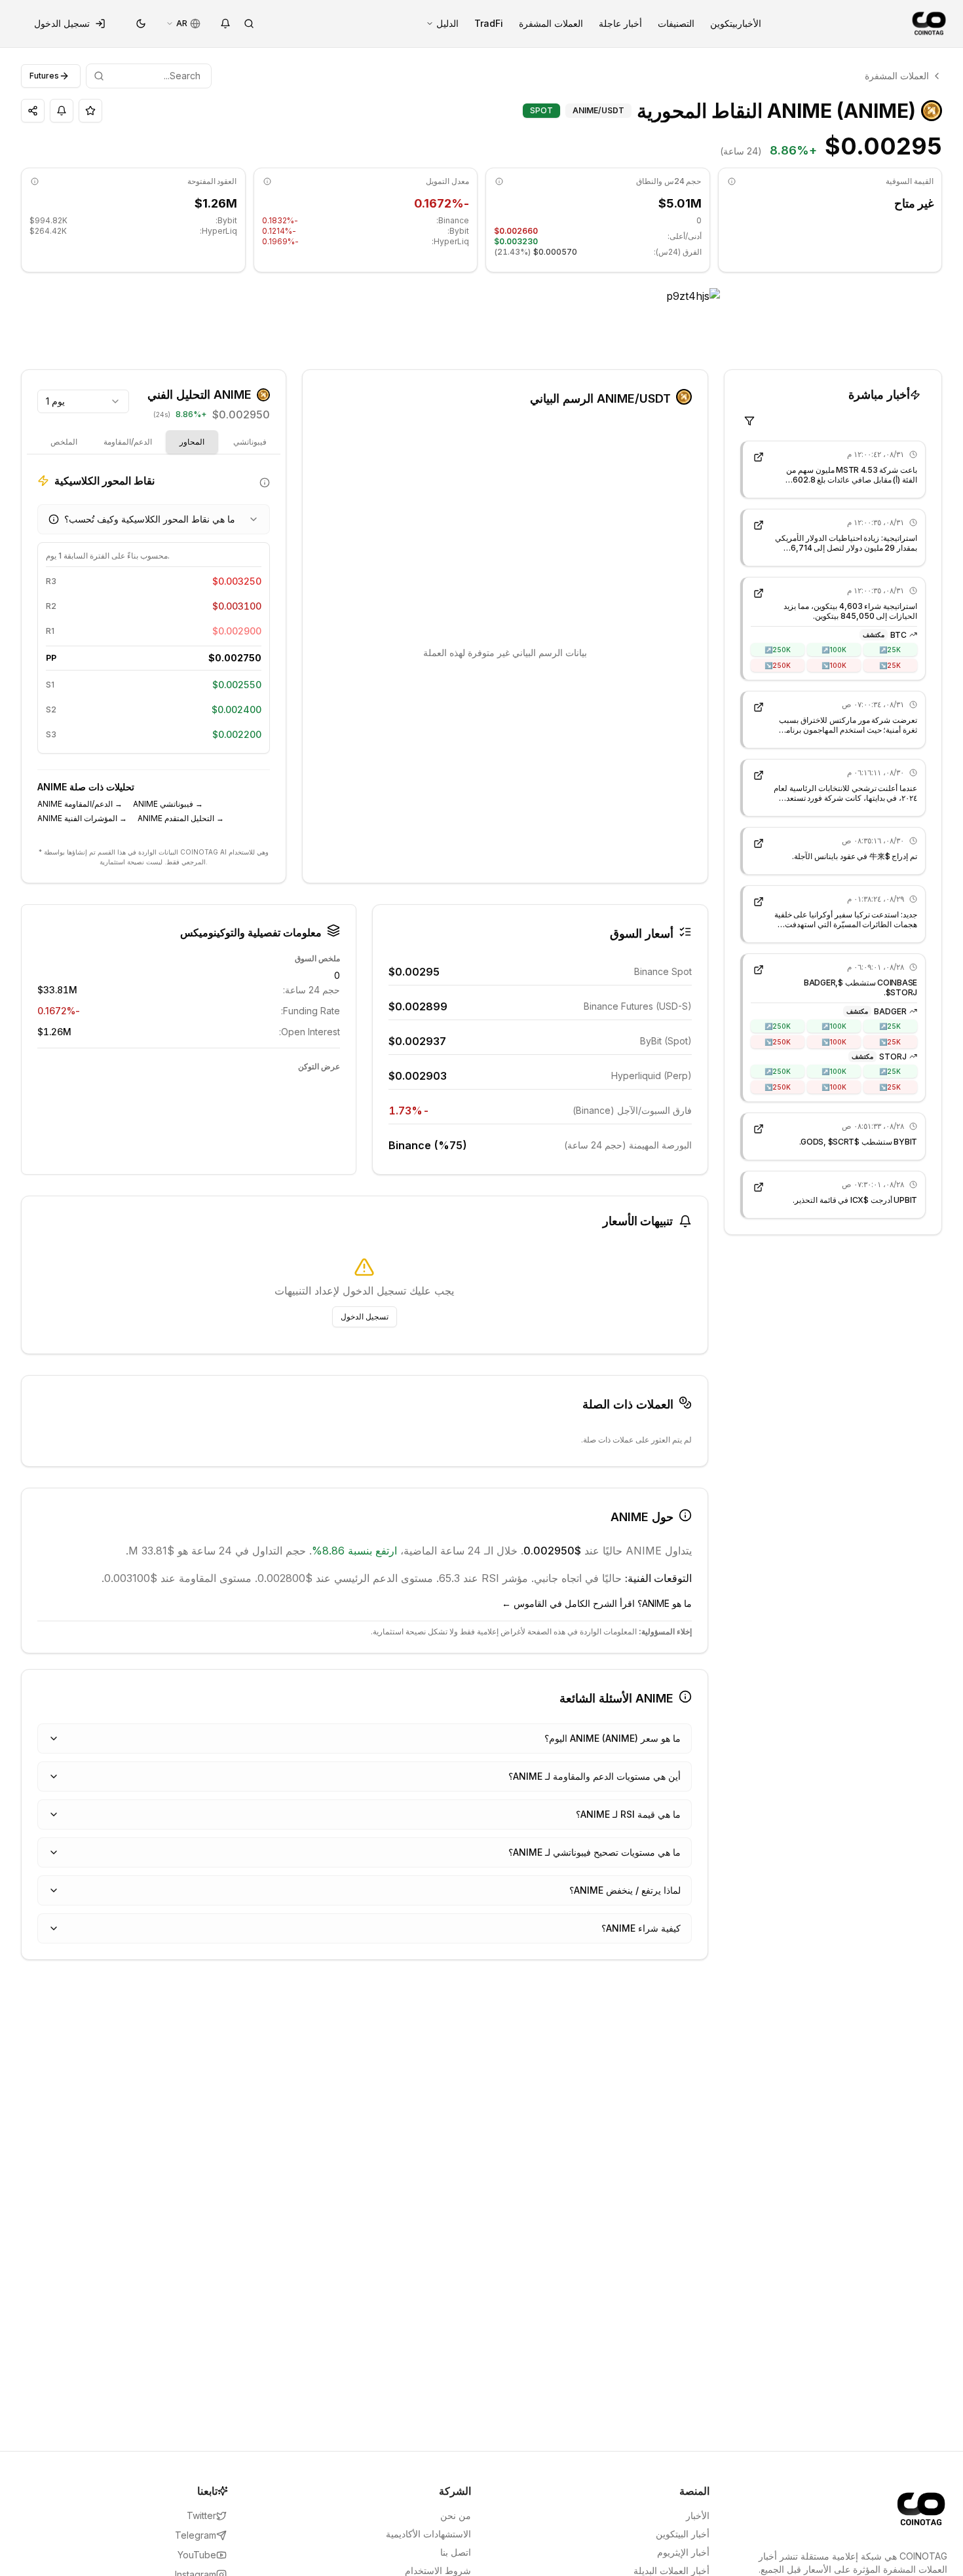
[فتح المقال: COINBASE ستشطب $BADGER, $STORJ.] (759, 970)
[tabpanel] (154, 653)
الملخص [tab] (64, 442)
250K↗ (778, 649)
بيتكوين (724, 23)
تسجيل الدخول (62, 23)
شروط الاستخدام (438, 2570)
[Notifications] (225, 24)
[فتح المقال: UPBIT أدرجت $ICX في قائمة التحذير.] (759, 1187)
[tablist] (221, 442)
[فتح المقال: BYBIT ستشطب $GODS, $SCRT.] (759, 1129)
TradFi (489, 23)
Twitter (201, 2515)
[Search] (249, 24)
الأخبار (749, 23)
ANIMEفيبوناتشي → (168, 804)
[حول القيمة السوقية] (732, 181)
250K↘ (778, 665)
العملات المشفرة (551, 23)
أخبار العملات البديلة (671, 2570)
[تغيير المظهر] (141, 24)
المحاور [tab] (192, 442)
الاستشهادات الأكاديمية (428, 2534)
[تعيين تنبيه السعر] (62, 111)
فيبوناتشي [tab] (250, 442)
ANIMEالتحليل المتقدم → (181, 818)
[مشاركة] (33, 111)
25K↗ (890, 649)
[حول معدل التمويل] (267, 181)
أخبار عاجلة (620, 23)
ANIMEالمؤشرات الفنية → (82, 818)
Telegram (196, 2535)
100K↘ (834, 665)
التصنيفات (676, 23)
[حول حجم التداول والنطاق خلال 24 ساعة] (499, 181)
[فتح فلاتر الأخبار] (749, 421)
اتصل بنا (456, 2552)
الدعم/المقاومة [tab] (128, 442)
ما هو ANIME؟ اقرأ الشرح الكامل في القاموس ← (597, 1603)
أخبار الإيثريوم (683, 2552)
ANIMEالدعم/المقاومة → (80, 804)
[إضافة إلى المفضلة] (90, 111)
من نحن (456, 2515)
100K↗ (834, 649)
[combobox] (83, 401)
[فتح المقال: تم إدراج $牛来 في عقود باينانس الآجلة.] (759, 843)
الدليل (447, 23)
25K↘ (890, 665)
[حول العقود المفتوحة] (35, 181)
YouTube (197, 2555)
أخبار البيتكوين (683, 2534)
